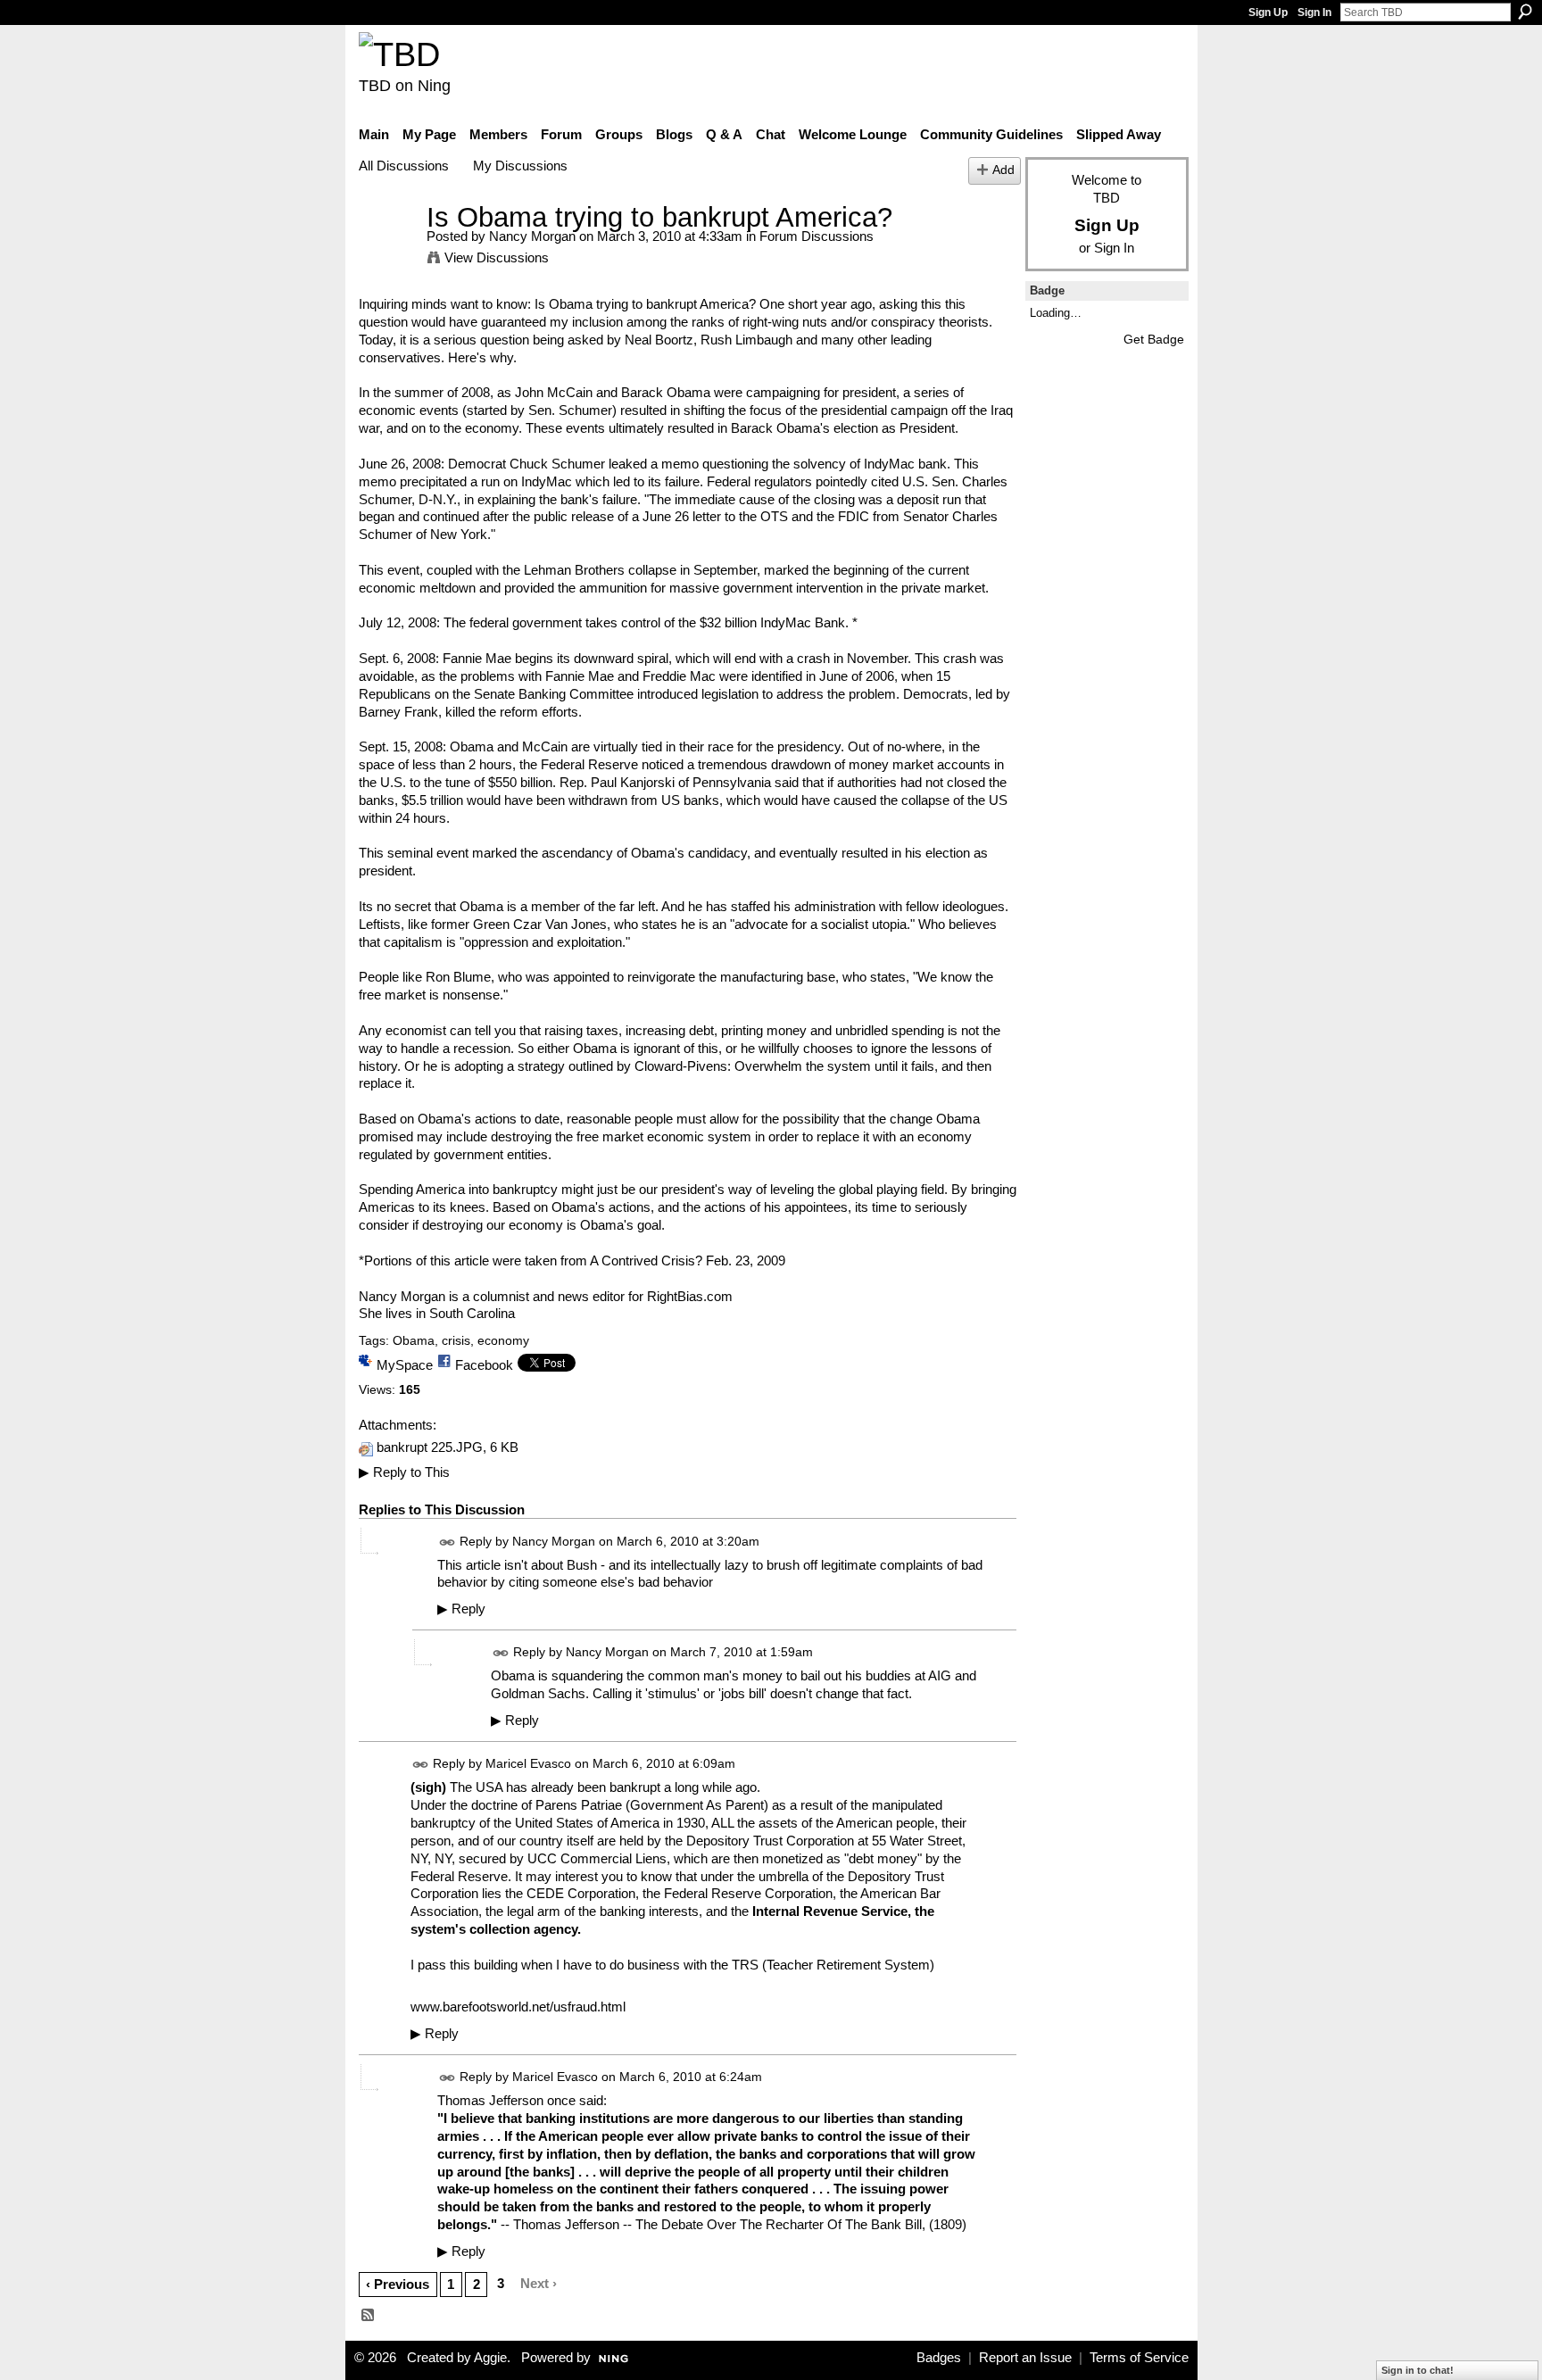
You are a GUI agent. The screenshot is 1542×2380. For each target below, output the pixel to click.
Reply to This (404, 1472)
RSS (369, 2316)
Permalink (448, 1542)
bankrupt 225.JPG (430, 1447)
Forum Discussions (817, 236)
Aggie (490, 2358)
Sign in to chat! (1418, 2370)
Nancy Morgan (532, 236)
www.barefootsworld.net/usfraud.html (518, 2007)
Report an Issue (1025, 2358)
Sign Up (1268, 12)
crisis (456, 1340)
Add (1003, 170)
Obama (414, 1340)
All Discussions (404, 166)
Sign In (1314, 12)
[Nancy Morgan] (387, 250)
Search (1525, 12)
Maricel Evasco (528, 1764)
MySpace (405, 1365)
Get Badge (1154, 339)
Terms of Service (1139, 2358)
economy (503, 1340)
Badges (939, 2358)
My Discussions (520, 166)
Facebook (484, 1365)
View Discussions (497, 257)
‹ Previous (398, 2284)
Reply (461, 1609)
